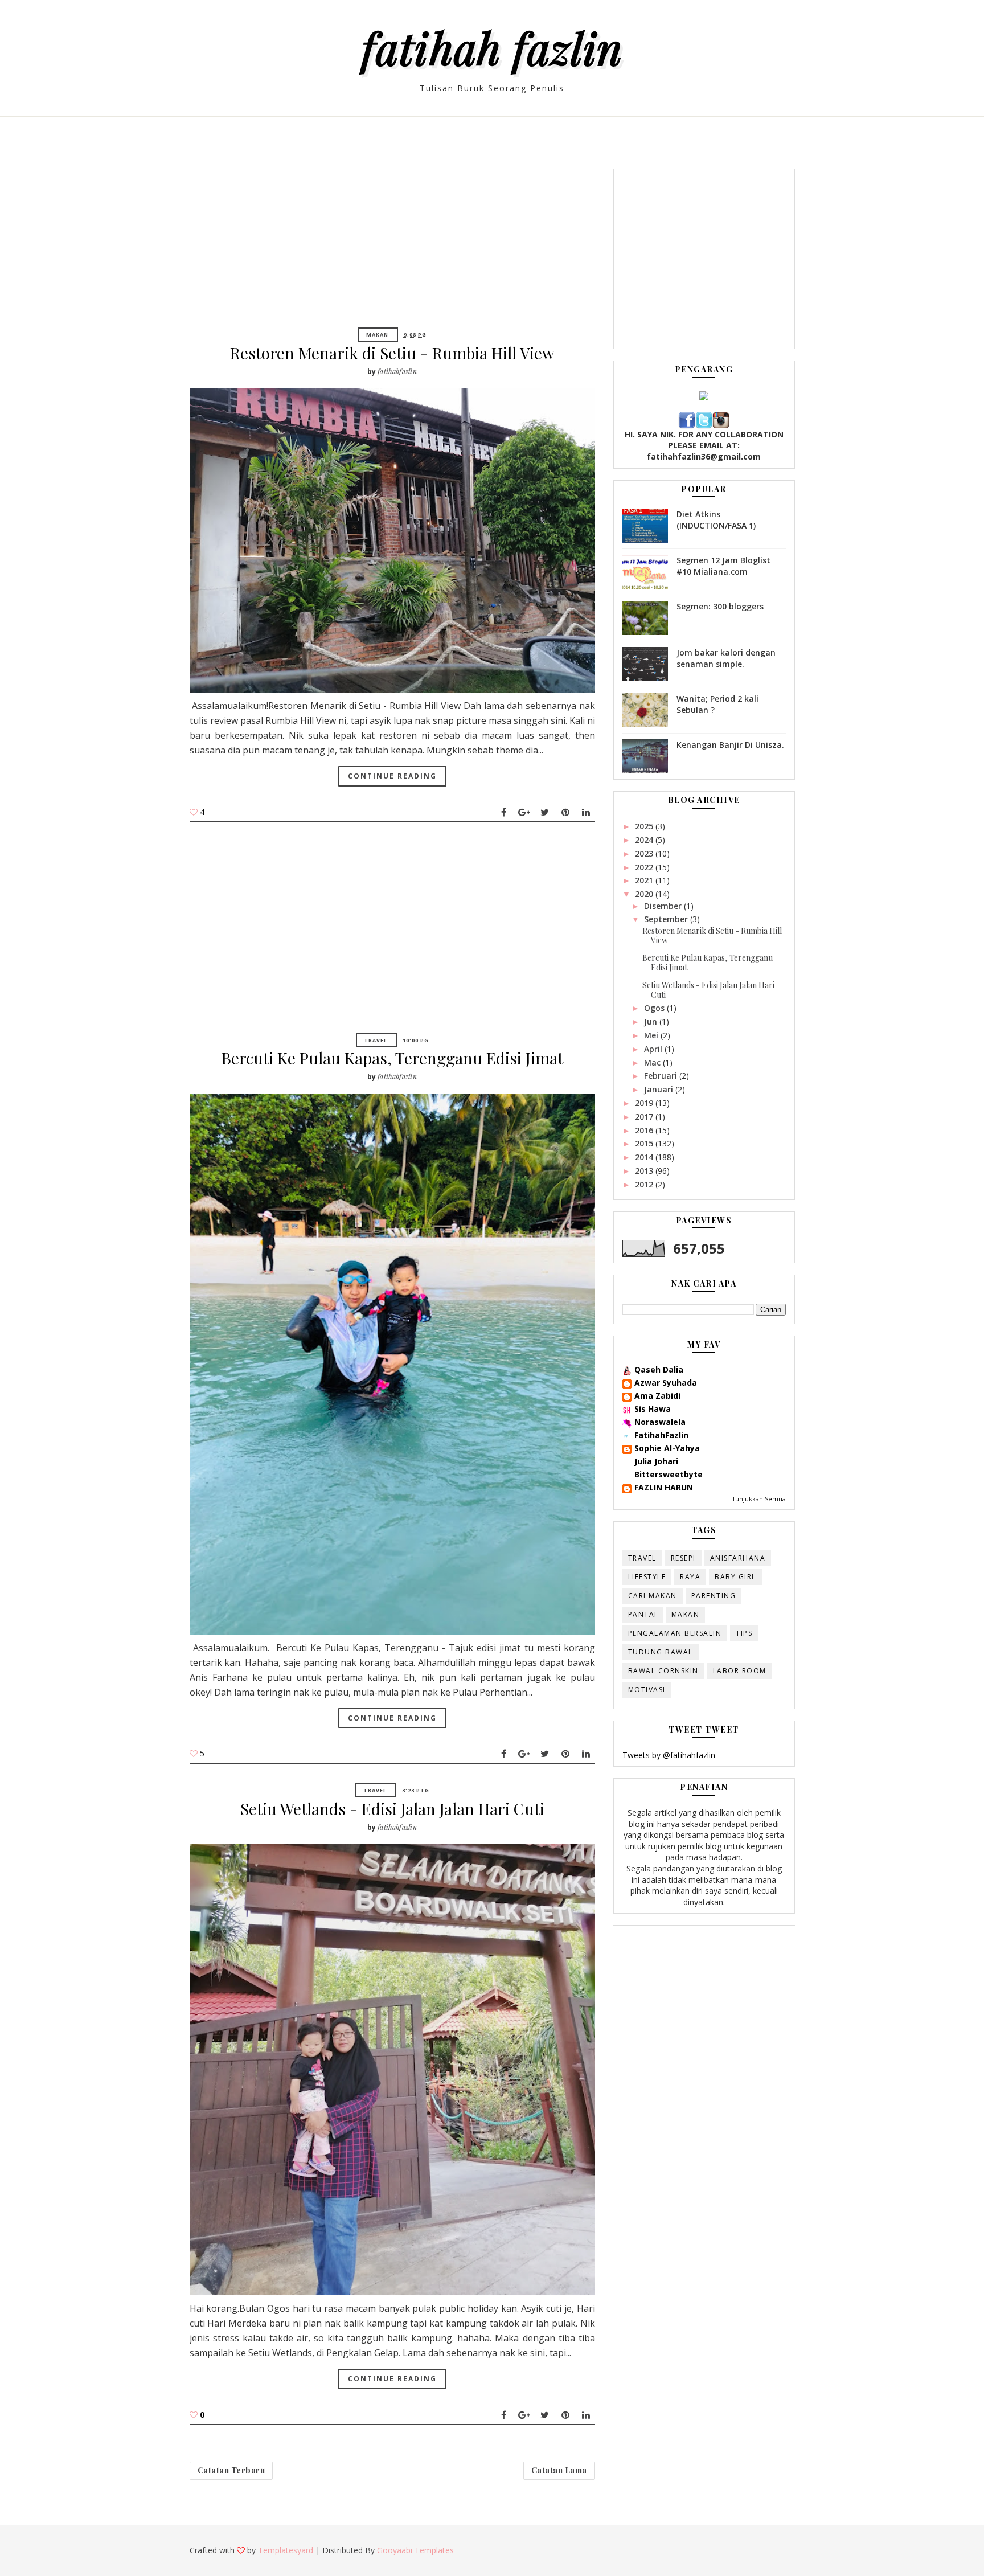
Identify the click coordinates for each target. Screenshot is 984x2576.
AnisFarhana (738, 1558)
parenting (714, 1596)
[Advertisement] (392, 248)
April (654, 1049)
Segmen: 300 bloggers (720, 606)
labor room (740, 1671)
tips (744, 1633)
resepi (683, 1558)
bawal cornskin (663, 1671)
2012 (645, 1184)
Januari (660, 1089)
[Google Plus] (524, 812)
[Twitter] (545, 812)
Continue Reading (392, 776)
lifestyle (647, 1577)
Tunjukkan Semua (759, 1499)
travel (376, 1040)
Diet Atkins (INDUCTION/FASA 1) (716, 520)
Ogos (655, 1008)
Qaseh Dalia (659, 1369)
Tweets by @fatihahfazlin (669, 1755)
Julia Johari (656, 1461)
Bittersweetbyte (669, 1474)
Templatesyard (286, 2550)
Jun (652, 1021)
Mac (653, 1062)
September (667, 919)
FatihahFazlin (661, 1435)
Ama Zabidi (657, 1396)
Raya (690, 1577)
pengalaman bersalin (675, 1633)
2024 (645, 840)
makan (377, 335)
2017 (645, 1117)
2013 (645, 1171)
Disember (664, 906)
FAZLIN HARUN (664, 1487)
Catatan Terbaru (231, 2470)
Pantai (643, 1614)
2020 (645, 894)
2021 (645, 880)
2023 (645, 853)
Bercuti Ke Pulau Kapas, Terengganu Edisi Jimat (392, 1058)
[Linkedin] (586, 812)
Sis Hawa (653, 1409)
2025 (645, 826)
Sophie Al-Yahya (667, 1448)
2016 (645, 1130)
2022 (645, 867)
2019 (645, 1103)
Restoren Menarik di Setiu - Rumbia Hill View (392, 353)
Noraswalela (660, 1422)
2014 (645, 1157)
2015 (645, 1143)
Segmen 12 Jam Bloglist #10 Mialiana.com (723, 566)
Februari (662, 1076)
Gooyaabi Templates (415, 2550)
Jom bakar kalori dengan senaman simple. (726, 658)
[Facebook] (504, 812)
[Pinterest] (565, 812)
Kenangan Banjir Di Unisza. (730, 745)
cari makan (653, 1596)
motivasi (647, 1690)
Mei (652, 1035)
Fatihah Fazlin (492, 47)
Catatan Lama (559, 2470)
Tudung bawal (661, 1652)
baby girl (735, 1577)
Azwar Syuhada (666, 1383)
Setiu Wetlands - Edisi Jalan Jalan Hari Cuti (392, 1809)
